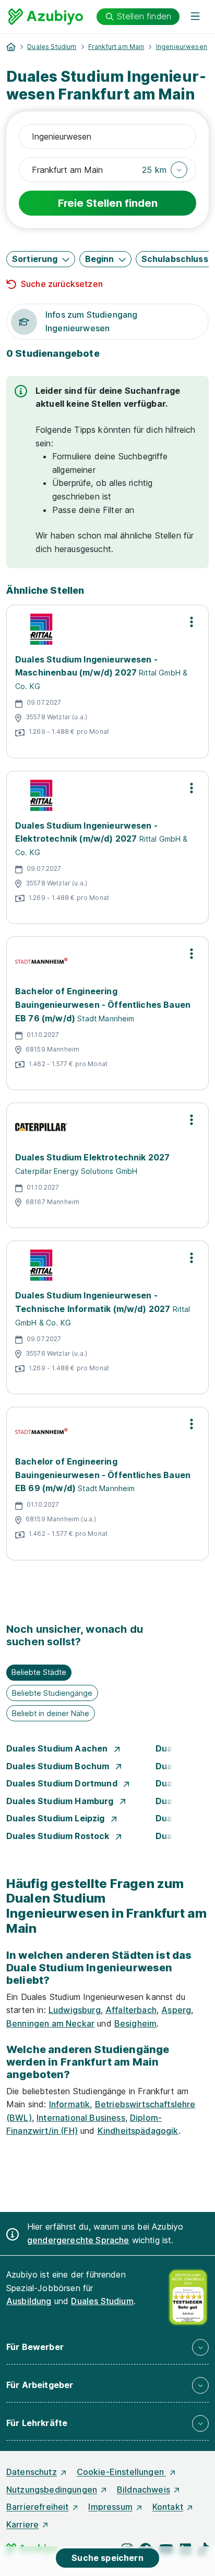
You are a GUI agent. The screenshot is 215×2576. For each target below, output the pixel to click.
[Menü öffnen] (195, 17)
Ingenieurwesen (182, 47)
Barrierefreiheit (38, 2507)
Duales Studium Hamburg (61, 1801)
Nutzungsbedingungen (52, 2490)
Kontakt (168, 2507)
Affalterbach (131, 2010)
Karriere (22, 2524)
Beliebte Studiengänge (52, 1693)
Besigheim (135, 2023)
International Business (81, 2118)
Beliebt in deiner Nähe (51, 1713)
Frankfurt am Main (116, 47)
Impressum (110, 2507)
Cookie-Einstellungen (121, 2472)
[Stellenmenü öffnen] (192, 622)
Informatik (70, 2104)
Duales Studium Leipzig (57, 1818)
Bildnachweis (144, 2490)
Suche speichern (107, 2558)
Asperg (176, 2010)
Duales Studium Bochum (59, 1766)
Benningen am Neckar (50, 2023)
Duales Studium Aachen (58, 1748)
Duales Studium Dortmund (63, 1783)
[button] (165, 170)
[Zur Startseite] (46, 17)
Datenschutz (32, 2472)
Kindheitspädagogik (138, 2131)
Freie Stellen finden (108, 203)
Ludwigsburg (75, 2010)
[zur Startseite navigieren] (11, 47)
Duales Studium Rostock (59, 1836)
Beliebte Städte (39, 1672)
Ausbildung (29, 2301)
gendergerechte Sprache (78, 2240)
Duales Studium (52, 47)
